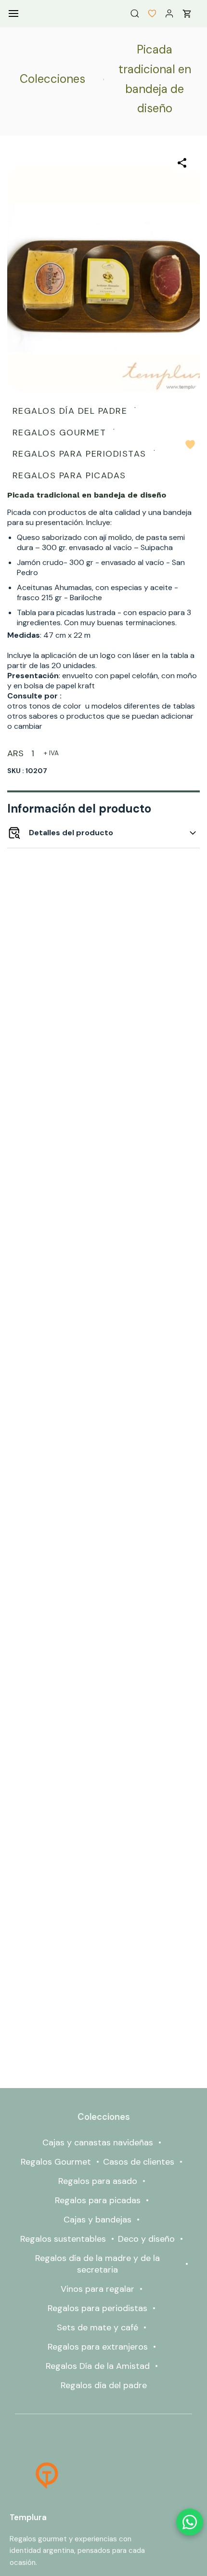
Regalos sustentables (63, 2239)
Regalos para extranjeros (98, 2347)
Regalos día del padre (104, 2385)
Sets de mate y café (97, 2327)
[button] (148, 13)
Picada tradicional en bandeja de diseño (155, 79)
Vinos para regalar (97, 2289)
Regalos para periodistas (97, 2308)
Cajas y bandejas (97, 2220)
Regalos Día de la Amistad (98, 2366)
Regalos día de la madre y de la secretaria (97, 2264)
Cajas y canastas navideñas (98, 2142)
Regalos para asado (98, 2181)
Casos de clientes (139, 2162)
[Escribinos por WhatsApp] (190, 2522)
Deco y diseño (146, 2239)
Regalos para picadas (98, 2200)
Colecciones (52, 79)
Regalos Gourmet (56, 2162)
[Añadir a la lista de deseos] (190, 445)
